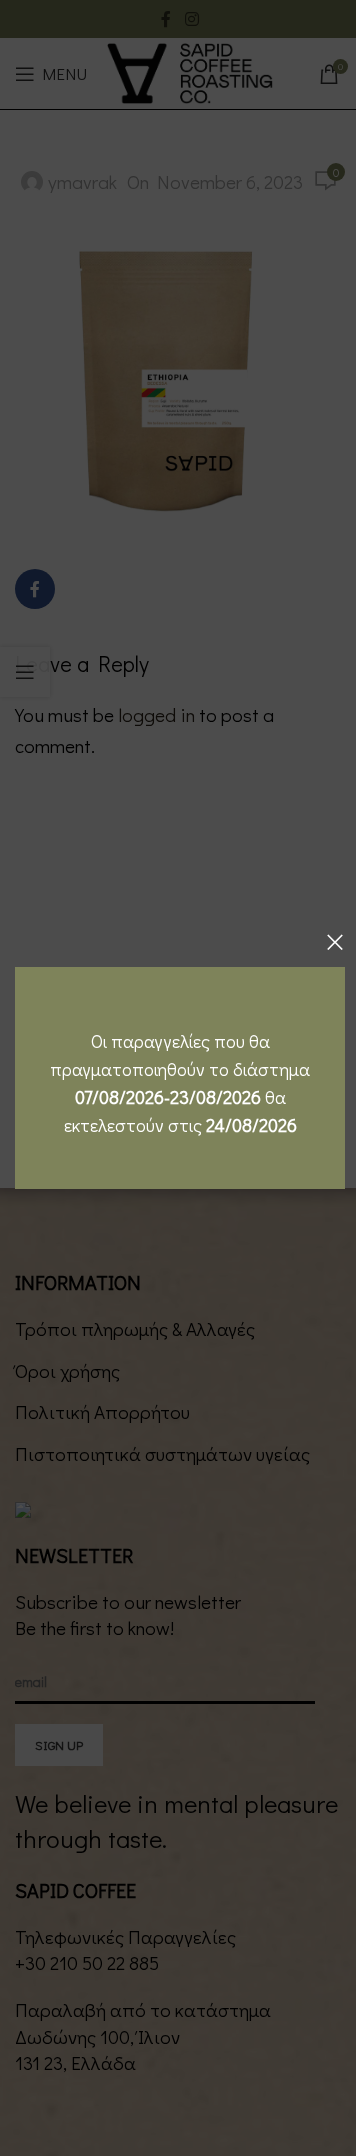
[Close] (335, 942)
